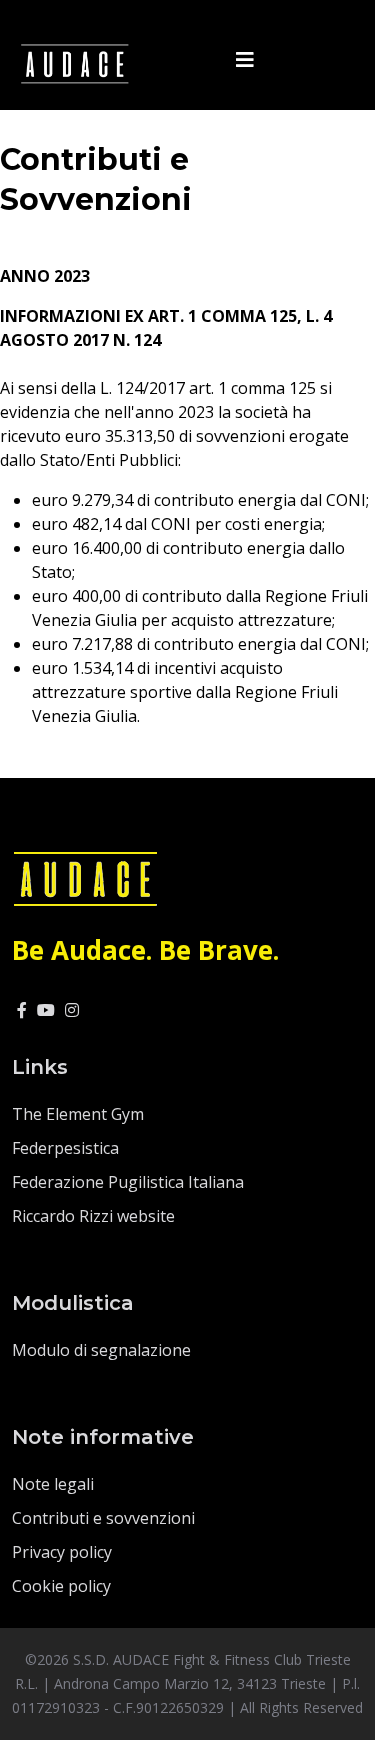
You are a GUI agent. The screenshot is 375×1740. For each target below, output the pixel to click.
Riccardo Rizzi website (93, 1216)
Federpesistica (65, 1148)
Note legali (53, 1484)
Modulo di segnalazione (101, 1350)
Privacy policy (62, 1552)
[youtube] (46, 1010)
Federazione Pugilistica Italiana (128, 1182)
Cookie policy (61, 1586)
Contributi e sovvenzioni (103, 1518)
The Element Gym (78, 1114)
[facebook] (22, 1010)
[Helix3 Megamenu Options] (245, 60)
